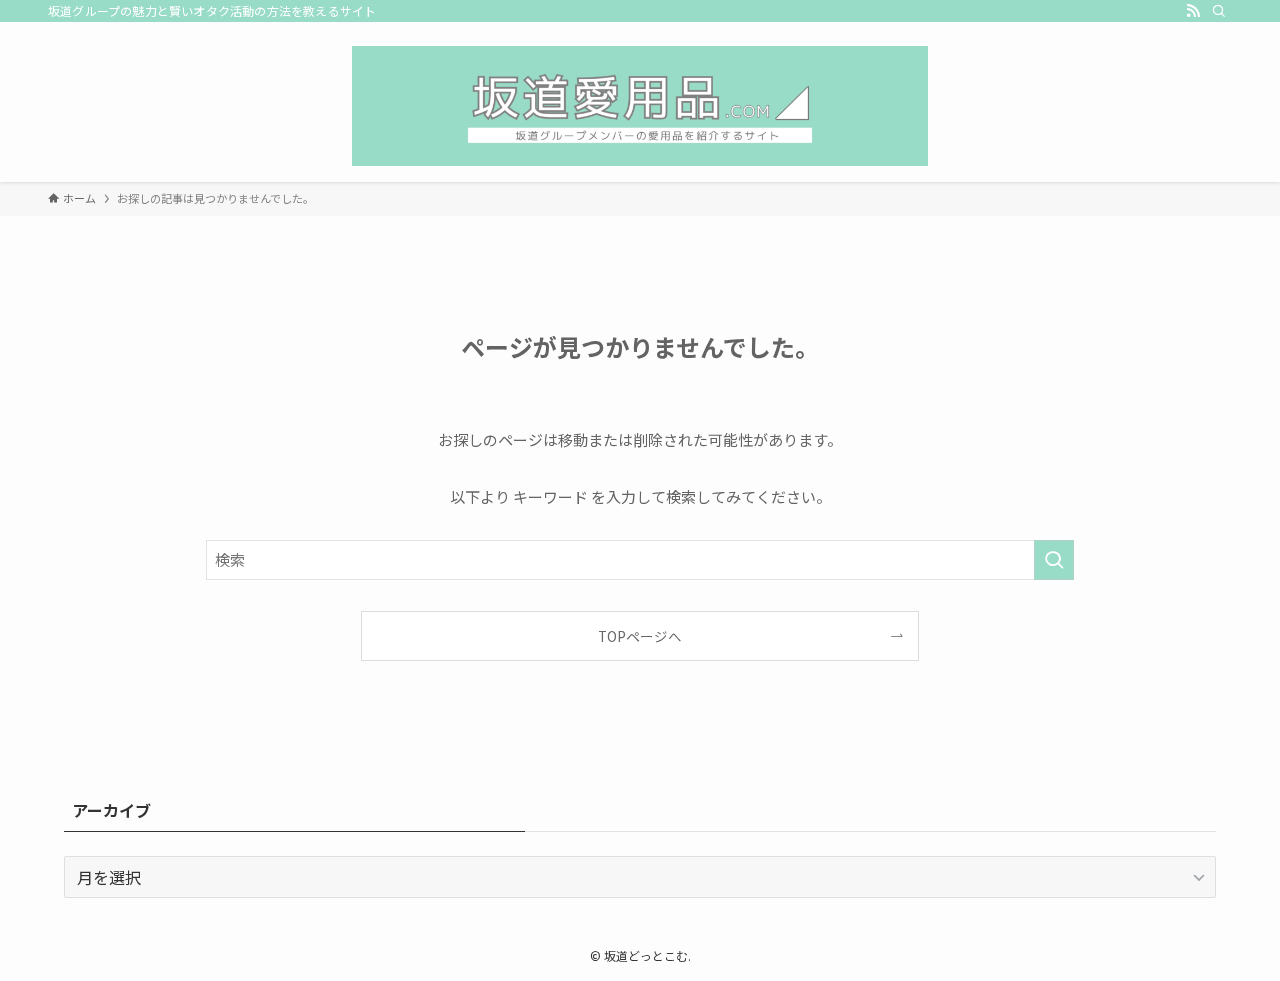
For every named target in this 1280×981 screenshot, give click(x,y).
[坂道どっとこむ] (640, 106)
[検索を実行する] (1054, 560)
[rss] (1193, 11)
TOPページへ (640, 636)
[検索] (1219, 11)
